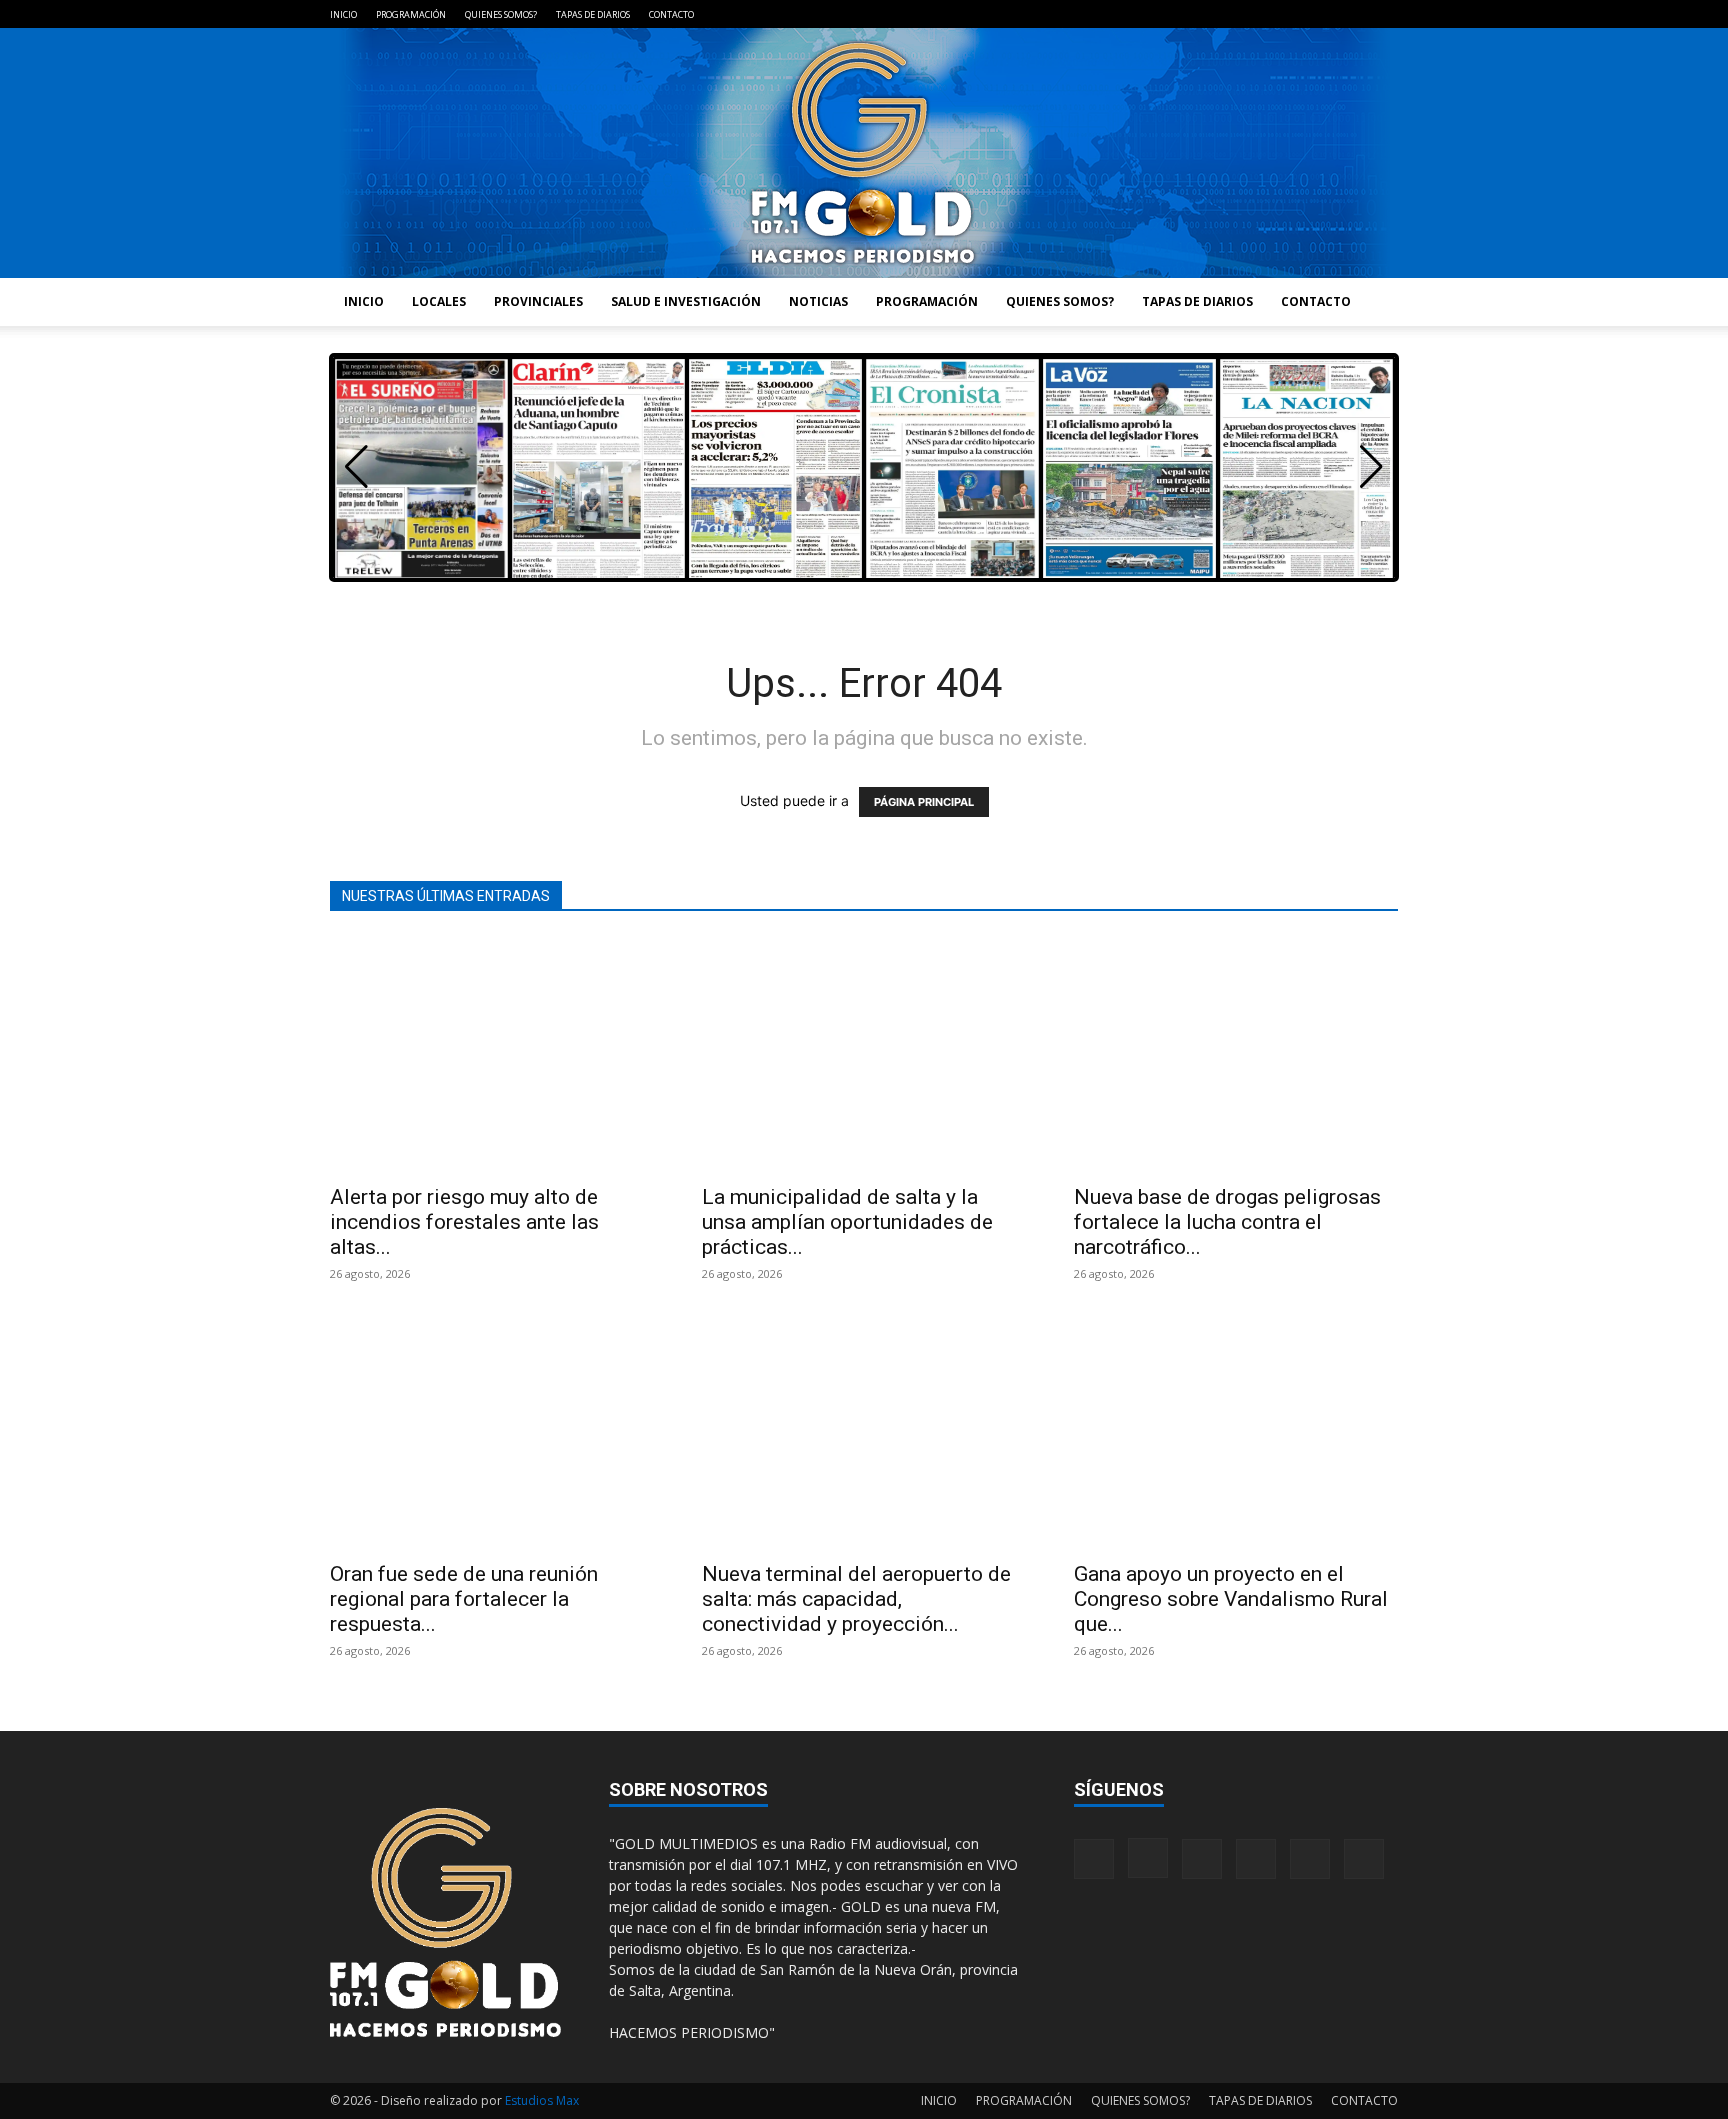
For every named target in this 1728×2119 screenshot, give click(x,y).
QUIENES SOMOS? (501, 14)
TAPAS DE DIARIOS (593, 14)
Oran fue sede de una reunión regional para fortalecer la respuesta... (464, 1599)
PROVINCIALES (538, 301)
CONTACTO (671, 14)
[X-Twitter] (1350, 14)
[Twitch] (1317, 14)
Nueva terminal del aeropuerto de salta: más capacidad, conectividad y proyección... (856, 1599)
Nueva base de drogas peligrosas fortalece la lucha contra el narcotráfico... (1227, 1222)
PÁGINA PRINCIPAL (924, 802)
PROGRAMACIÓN (411, 14)
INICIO (343, 14)
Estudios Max (542, 2100)
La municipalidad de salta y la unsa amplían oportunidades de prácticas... (847, 1222)
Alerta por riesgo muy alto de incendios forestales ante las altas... (464, 1222)
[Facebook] (1218, 14)
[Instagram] (1251, 14)
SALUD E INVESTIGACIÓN (686, 301)
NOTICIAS (818, 301)
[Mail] (1284, 14)
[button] (1371, 467)
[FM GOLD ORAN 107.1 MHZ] (864, 153)
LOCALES (439, 301)
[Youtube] (1383, 14)
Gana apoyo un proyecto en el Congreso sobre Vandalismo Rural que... (1231, 1599)
